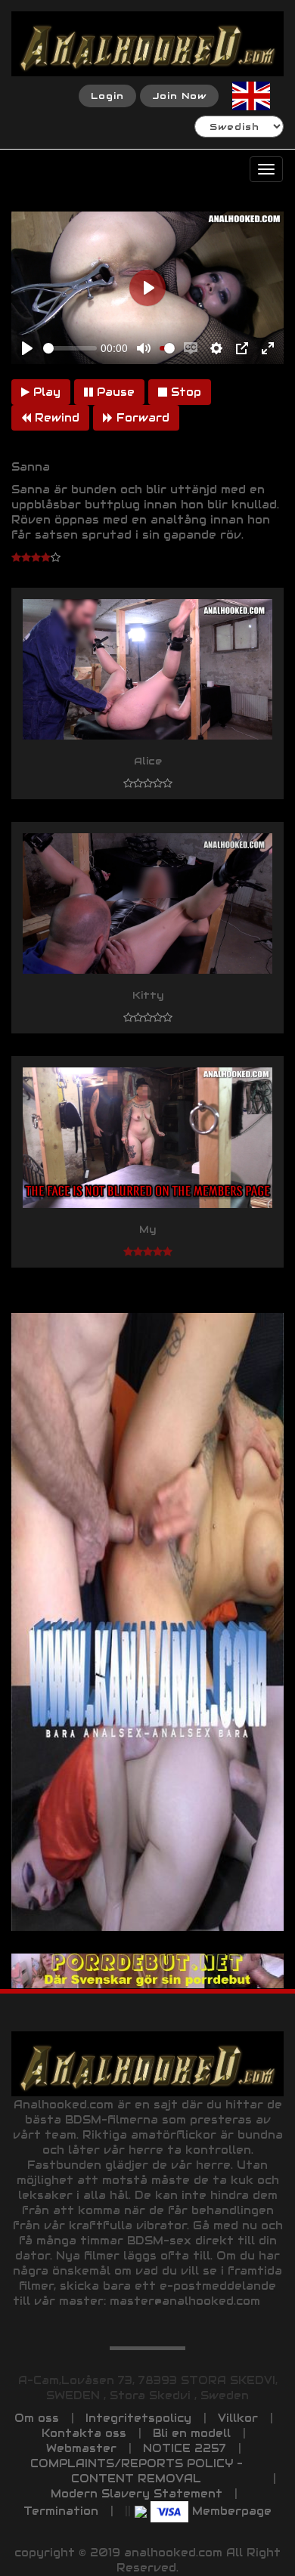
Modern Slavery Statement (137, 2494)
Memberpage (232, 2511)
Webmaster (81, 2448)
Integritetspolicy (138, 2418)
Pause (114, 392)
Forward (141, 418)
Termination (61, 2511)
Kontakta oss (84, 2433)
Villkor (238, 2418)
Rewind (55, 418)
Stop (184, 392)
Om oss (37, 2418)
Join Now (179, 96)
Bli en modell (192, 2433)
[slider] (70, 348)
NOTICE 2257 (185, 2448)
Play (45, 392)
